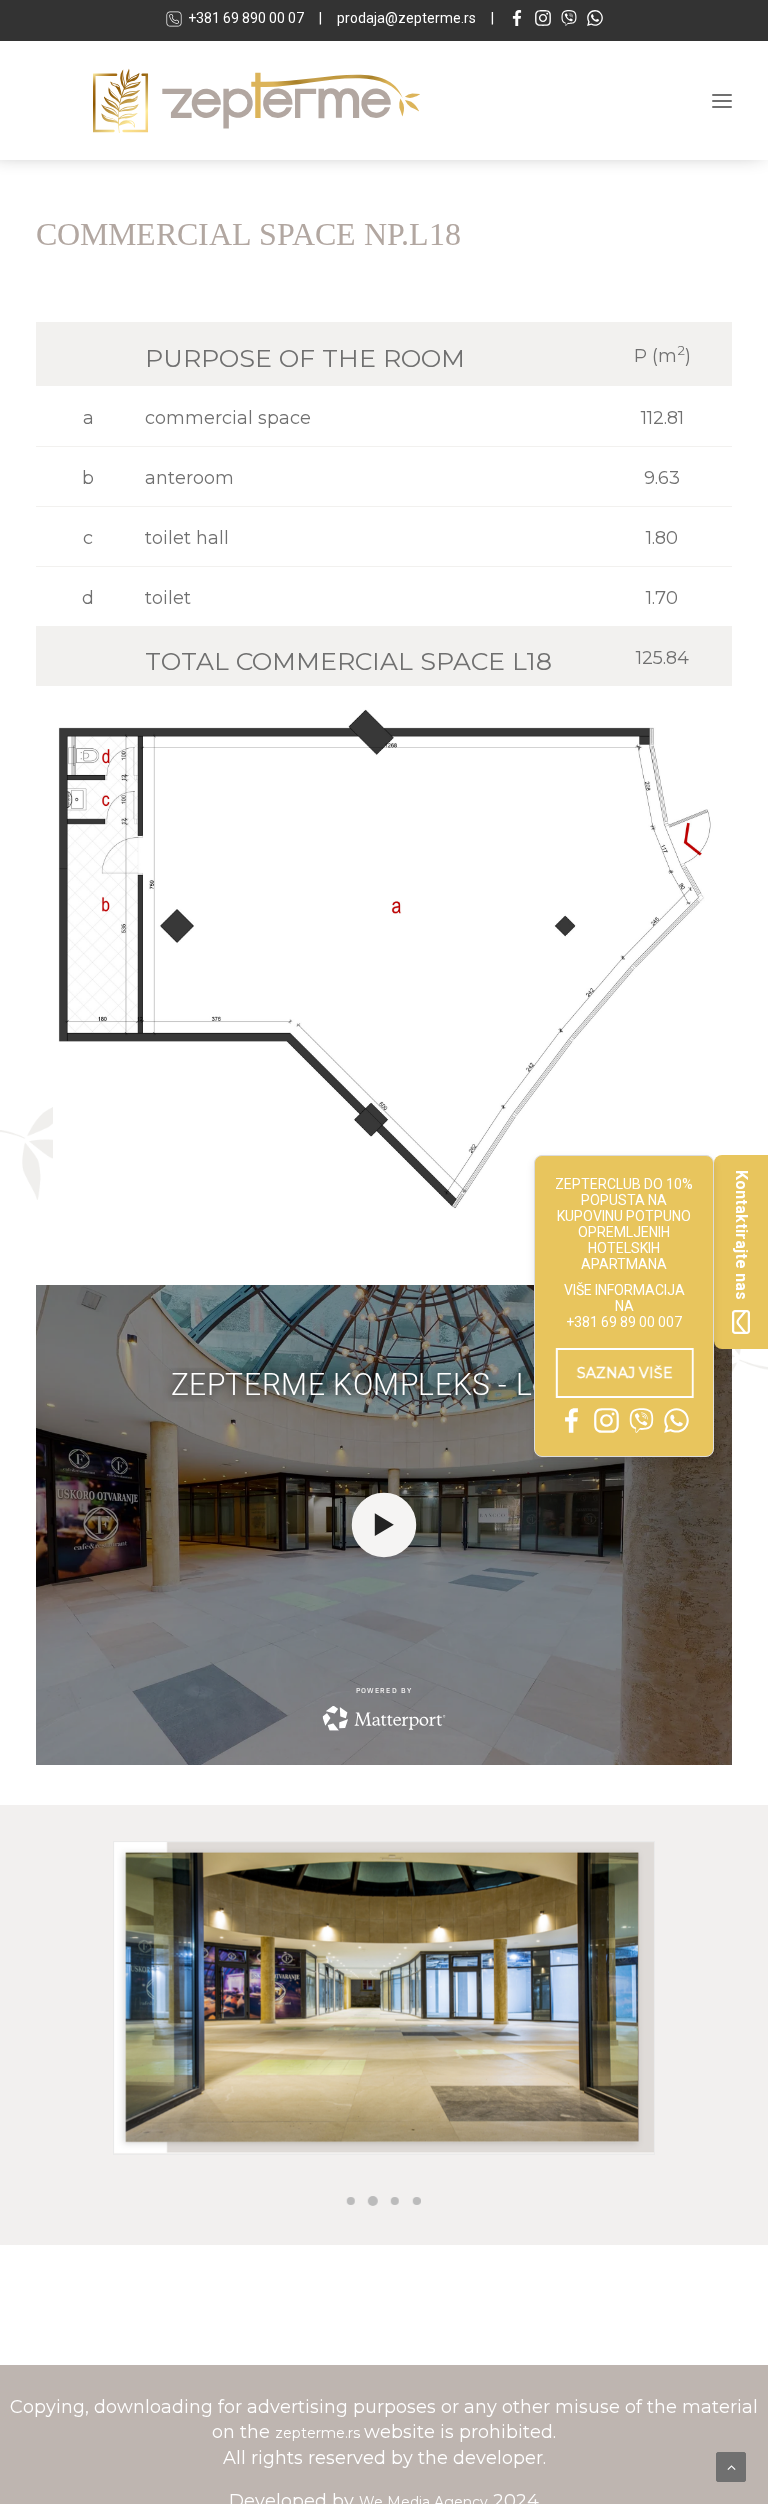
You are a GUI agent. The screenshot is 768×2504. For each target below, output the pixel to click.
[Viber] (569, 20)
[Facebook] (517, 20)
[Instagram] (543, 20)
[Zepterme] (256, 100)
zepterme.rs (319, 2433)
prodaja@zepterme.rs (406, 18)
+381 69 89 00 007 (624, 1322)
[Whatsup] (595, 20)
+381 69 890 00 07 (246, 18)
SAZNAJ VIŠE (630, 1373)
